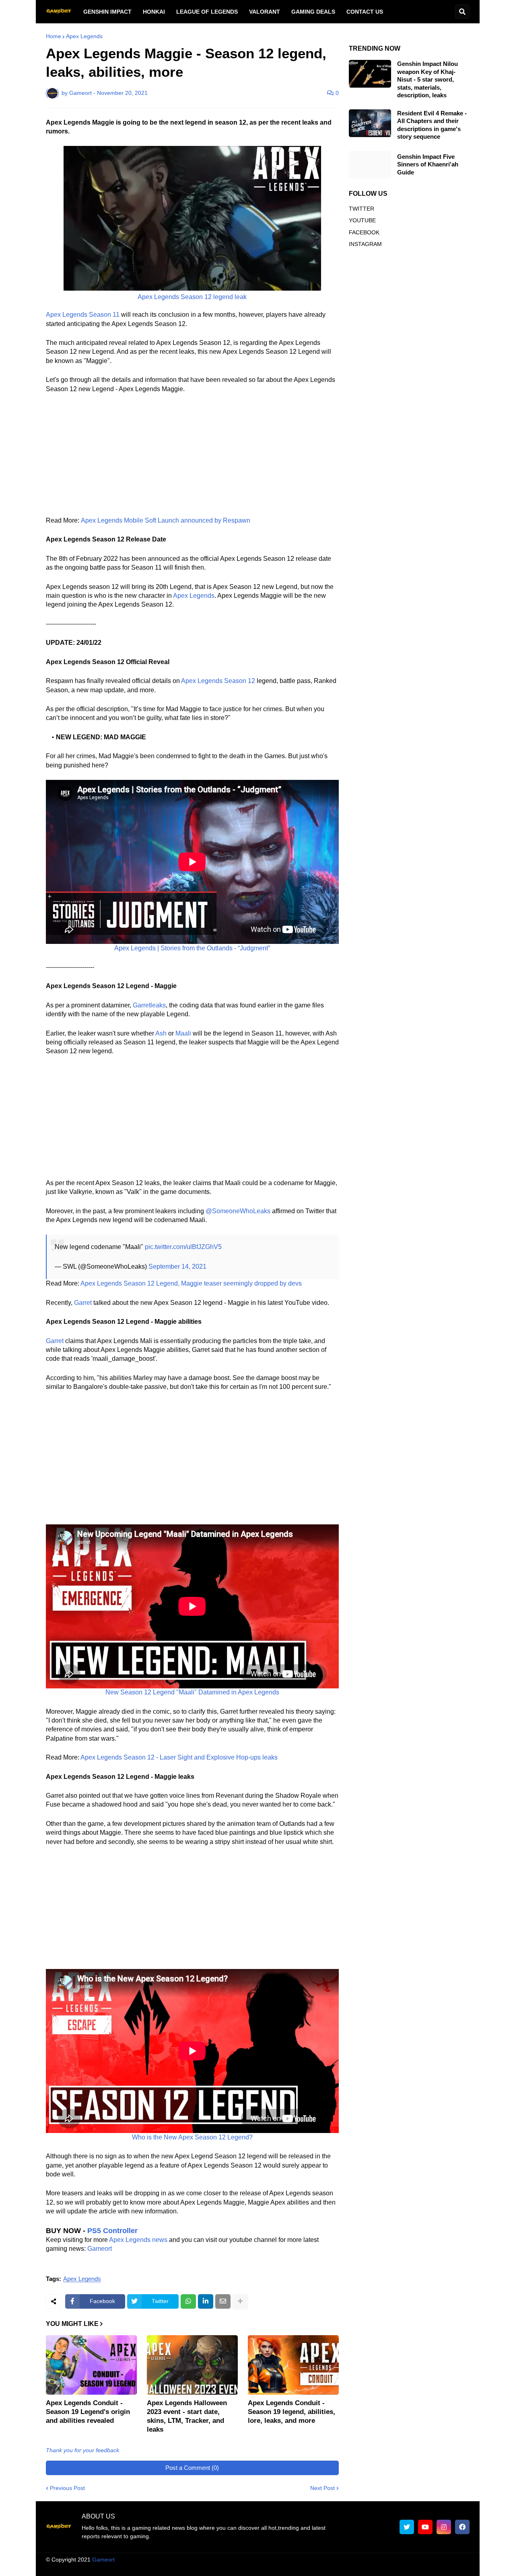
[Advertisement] (192, 460)
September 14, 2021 (177, 1266)
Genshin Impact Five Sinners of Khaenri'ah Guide (428, 164)
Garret (83, 1303)
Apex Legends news (138, 2240)
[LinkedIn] (206, 2301)
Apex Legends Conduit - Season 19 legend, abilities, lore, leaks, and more (291, 2412)
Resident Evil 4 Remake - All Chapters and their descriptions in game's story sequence (432, 125)
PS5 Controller (112, 2231)
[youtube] (425, 2527)
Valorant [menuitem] (265, 12)
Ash (161, 1033)
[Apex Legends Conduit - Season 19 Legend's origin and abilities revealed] (91, 2365)
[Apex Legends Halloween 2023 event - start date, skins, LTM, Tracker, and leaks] (192, 2365)
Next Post (322, 2488)
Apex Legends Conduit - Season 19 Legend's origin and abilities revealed (88, 2412)
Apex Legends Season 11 (83, 315)
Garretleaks (149, 1005)
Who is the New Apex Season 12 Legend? (192, 2137)
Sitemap (459, 2568)
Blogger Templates (266, 2560)
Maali (183, 1033)
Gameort (100, 2249)
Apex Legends (84, 36)
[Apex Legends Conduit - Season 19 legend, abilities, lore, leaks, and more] (293, 2365)
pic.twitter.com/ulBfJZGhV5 (183, 1247)
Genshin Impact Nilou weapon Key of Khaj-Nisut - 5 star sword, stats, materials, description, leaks (427, 79)
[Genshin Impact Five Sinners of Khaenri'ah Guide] (370, 165)
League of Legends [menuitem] (207, 12)
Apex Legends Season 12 (218, 681)
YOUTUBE (362, 220)
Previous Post (67, 2488)
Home (54, 36)
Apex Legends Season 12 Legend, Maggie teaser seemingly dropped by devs (191, 1283)
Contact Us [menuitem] (365, 12)
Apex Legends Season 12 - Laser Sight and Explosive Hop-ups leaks (179, 1757)
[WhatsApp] (188, 2301)
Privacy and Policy (377, 2568)
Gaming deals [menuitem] (313, 12)
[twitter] (407, 2527)
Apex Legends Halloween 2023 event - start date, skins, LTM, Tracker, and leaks (187, 2416)
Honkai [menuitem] (154, 12)
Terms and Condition (281, 2568)
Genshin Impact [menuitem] (107, 12)
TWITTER (362, 209)
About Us (233, 2568)
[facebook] (462, 2527)
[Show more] (240, 2301)
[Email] (223, 2301)
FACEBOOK (364, 232)
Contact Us (424, 2568)
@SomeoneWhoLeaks (238, 1211)
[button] (462, 12)
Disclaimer (331, 2568)
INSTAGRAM (365, 244)
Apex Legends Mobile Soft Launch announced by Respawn (166, 520)
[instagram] (444, 2527)
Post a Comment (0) (192, 2468)
